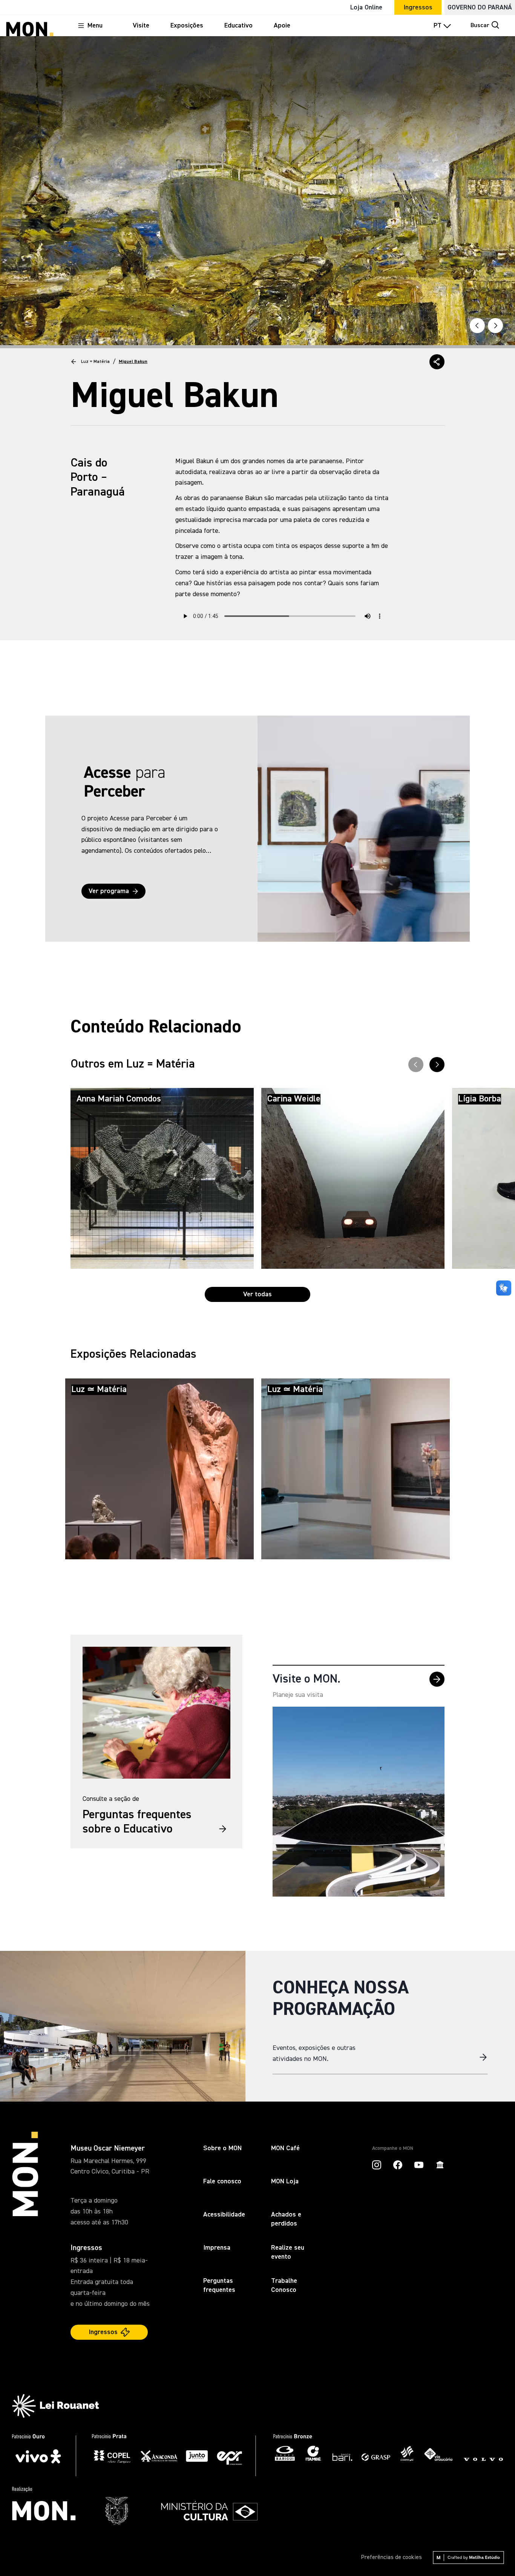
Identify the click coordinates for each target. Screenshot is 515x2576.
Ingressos (418, 8)
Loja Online (366, 8)
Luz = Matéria (95, 362)
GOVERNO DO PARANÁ (480, 8)
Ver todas (257, 1294)
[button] (437, 362)
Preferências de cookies (391, 2558)
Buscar (480, 26)
